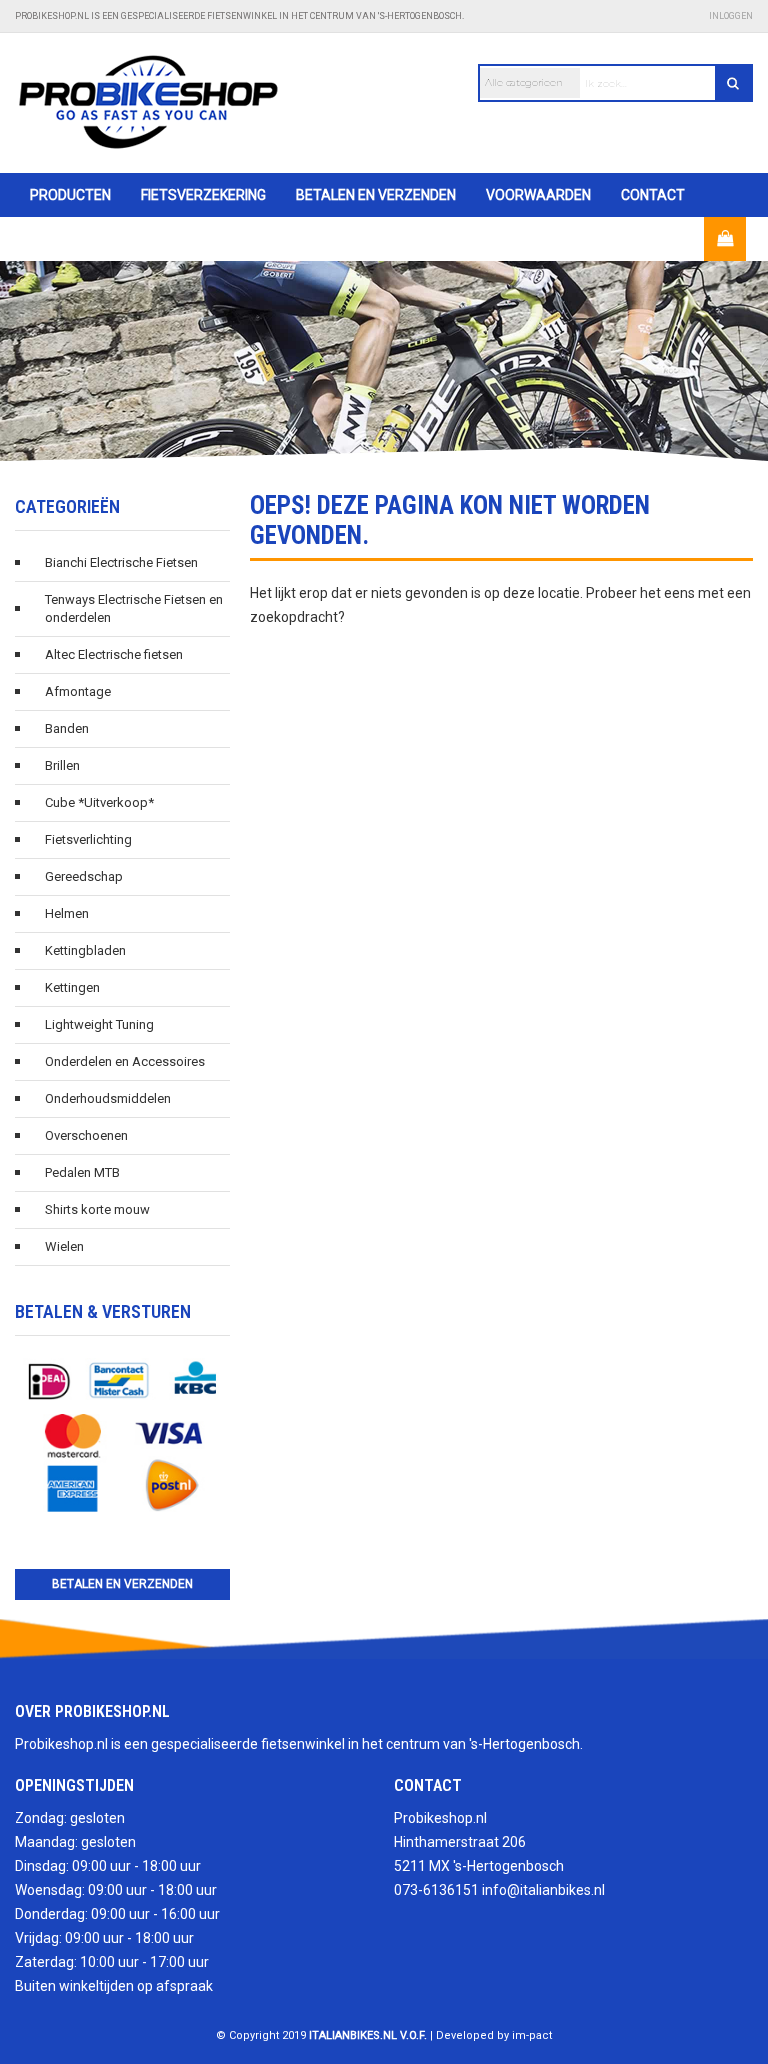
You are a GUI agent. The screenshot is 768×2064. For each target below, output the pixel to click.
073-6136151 (436, 1890)
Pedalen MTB (82, 1172)
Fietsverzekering (203, 195)
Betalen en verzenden (376, 195)
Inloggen (731, 16)
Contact (653, 195)
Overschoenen (86, 1135)
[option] (384, 361)
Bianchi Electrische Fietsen (121, 562)
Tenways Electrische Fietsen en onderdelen (134, 608)
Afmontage (78, 691)
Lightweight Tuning (99, 1024)
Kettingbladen (85, 950)
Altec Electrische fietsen (114, 654)
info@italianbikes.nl (543, 1890)
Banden (67, 728)
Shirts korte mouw (97, 1209)
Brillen (62, 765)
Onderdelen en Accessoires (125, 1061)
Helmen (67, 913)
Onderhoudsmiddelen (108, 1098)
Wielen (64, 1246)
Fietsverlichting (88, 839)
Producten (70, 195)
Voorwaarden (538, 195)
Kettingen (72, 987)
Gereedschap (84, 876)
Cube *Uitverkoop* (99, 802)
